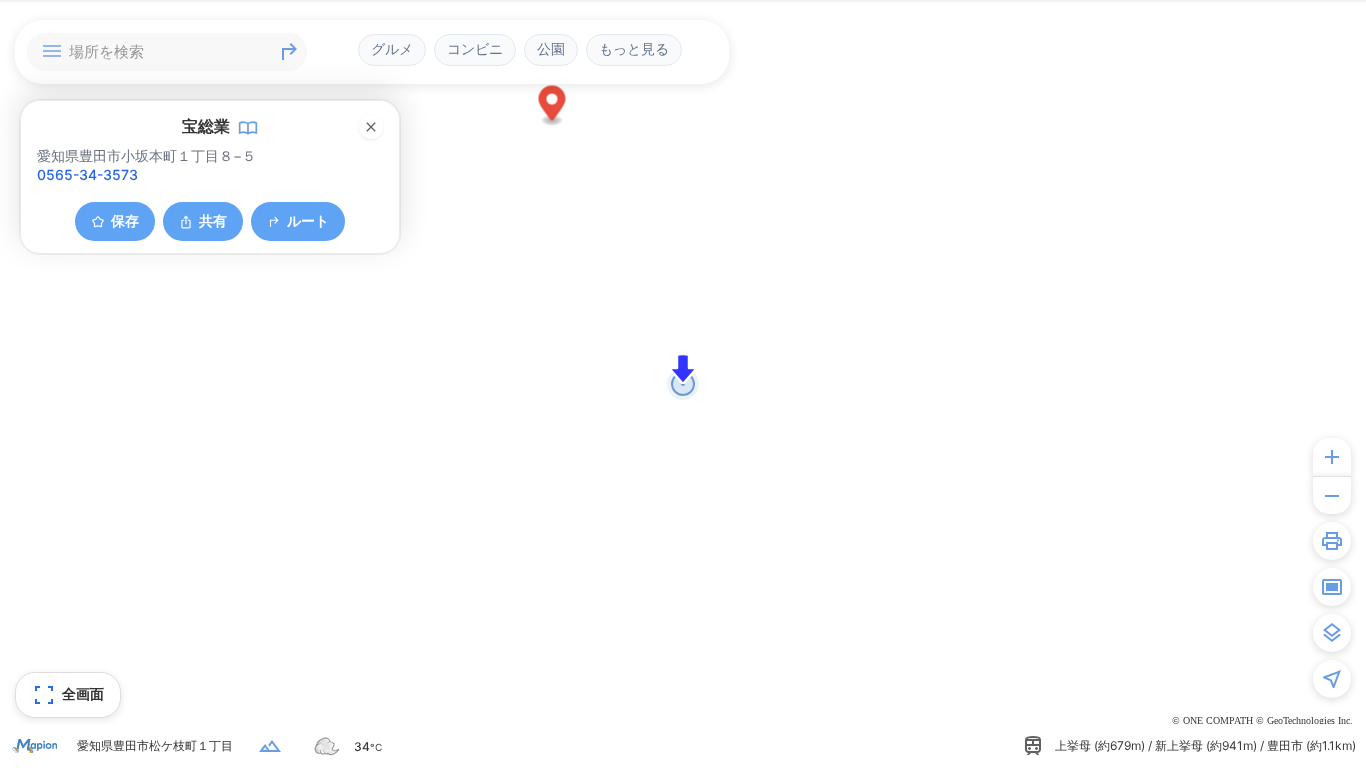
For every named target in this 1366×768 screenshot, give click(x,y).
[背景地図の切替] (1332, 633)
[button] (552, 106)
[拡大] (1332, 457)
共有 (213, 220)
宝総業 (206, 126)
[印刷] (1332, 541)
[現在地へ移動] (1332, 679)
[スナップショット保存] (1332, 587)
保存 (125, 220)
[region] (683, 384)
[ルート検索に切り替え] (289, 52)
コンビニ (475, 49)
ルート (308, 220)
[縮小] (1332, 495)
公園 (551, 49)
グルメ (392, 49)
